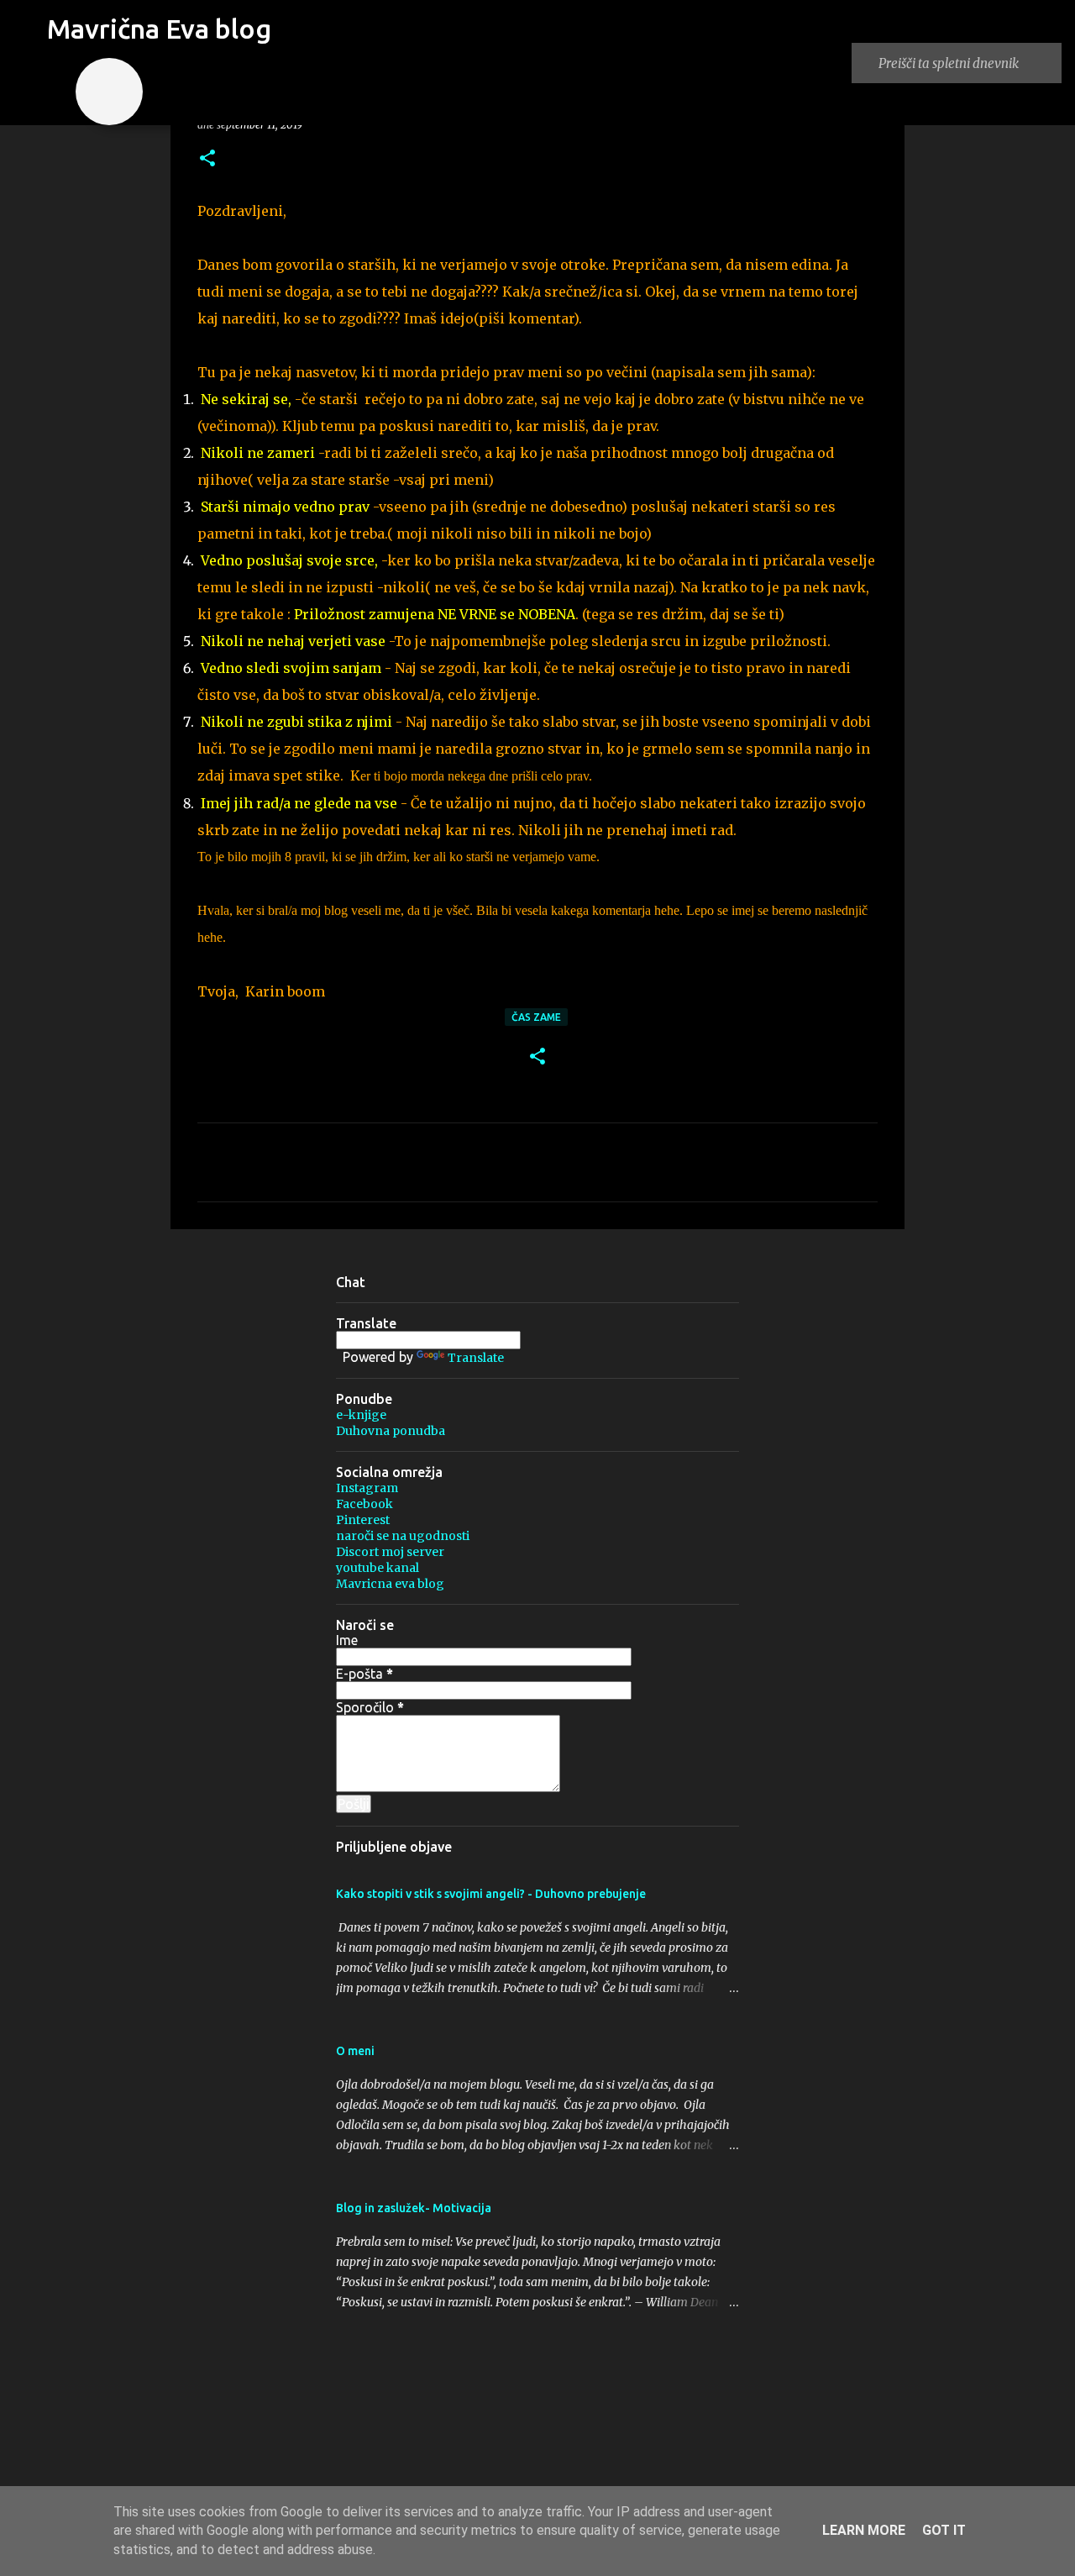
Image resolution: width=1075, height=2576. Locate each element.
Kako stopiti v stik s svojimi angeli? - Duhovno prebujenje (491, 1894)
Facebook (364, 1504)
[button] (207, 159)
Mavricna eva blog (390, 1584)
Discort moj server (390, 1552)
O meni (355, 2051)
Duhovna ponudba (391, 1431)
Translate (476, 1358)
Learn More (864, 2530)
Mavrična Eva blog (159, 29)
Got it (944, 2530)
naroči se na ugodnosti (403, 1536)
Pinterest (363, 1520)
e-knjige (361, 1415)
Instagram (367, 1488)
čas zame (536, 1017)
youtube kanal (378, 1568)
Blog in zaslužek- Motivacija (414, 2208)
